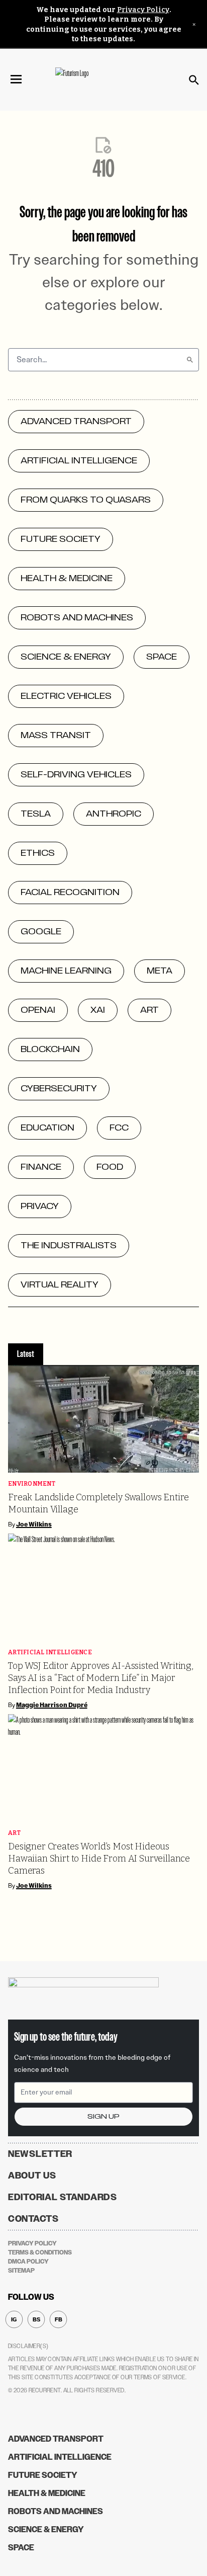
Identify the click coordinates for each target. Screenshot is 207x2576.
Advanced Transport (56, 2439)
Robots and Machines (56, 2511)
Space (21, 2548)
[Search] (190, 360)
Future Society (43, 2475)
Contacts (33, 2219)
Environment (32, 1484)
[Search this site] (194, 80)
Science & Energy (46, 2529)
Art (14, 1833)
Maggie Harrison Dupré (52, 1705)
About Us (32, 2176)
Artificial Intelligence (50, 1653)
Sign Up (103, 2116)
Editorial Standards (63, 2197)
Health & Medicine (47, 2493)
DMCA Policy (28, 2262)
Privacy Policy (143, 10)
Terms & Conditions (40, 2252)
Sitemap (21, 2271)
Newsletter (40, 2154)
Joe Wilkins (34, 1524)
